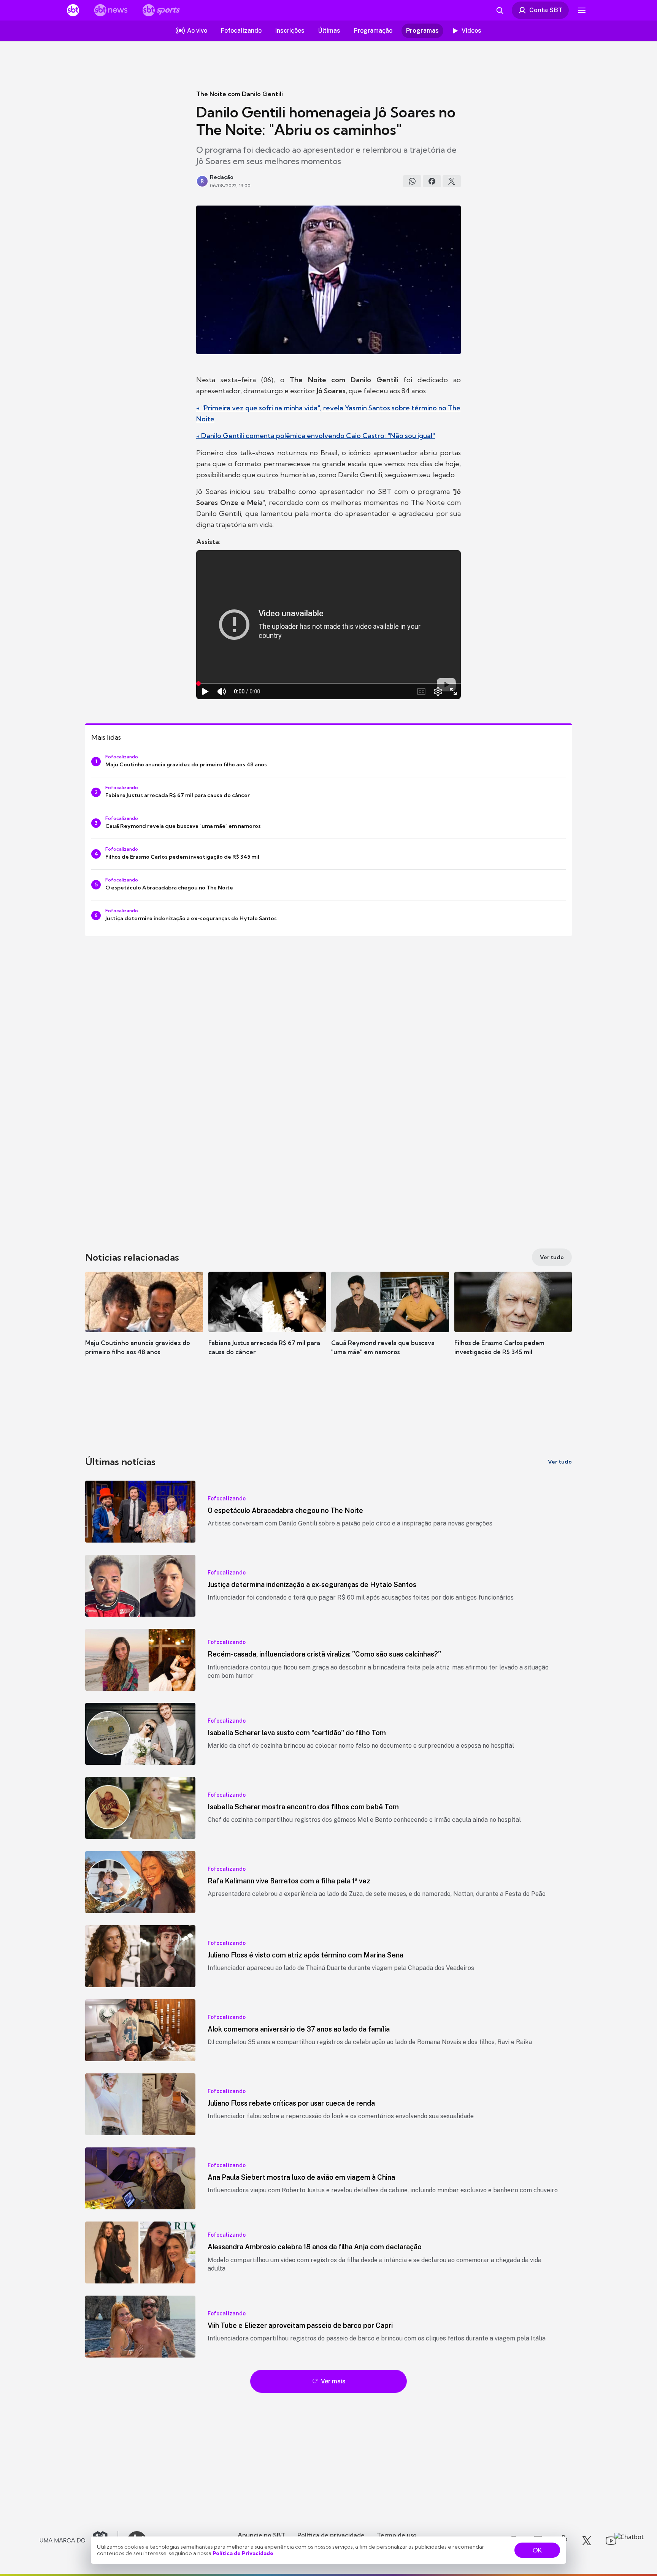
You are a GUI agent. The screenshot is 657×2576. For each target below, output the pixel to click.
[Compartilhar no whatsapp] (412, 181)
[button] (144, 1325)
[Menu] (582, 10)
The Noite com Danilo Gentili (240, 94)
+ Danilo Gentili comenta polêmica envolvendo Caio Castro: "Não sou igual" (316, 436)
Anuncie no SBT (261, 2535)
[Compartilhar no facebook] (432, 181)
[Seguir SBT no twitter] (587, 2541)
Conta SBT (546, 10)
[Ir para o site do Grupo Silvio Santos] (79, 2541)
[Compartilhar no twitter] (452, 181)
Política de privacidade (331, 2535)
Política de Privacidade (243, 2553)
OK (537, 2550)
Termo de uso (397, 2535)
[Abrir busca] (500, 10)
